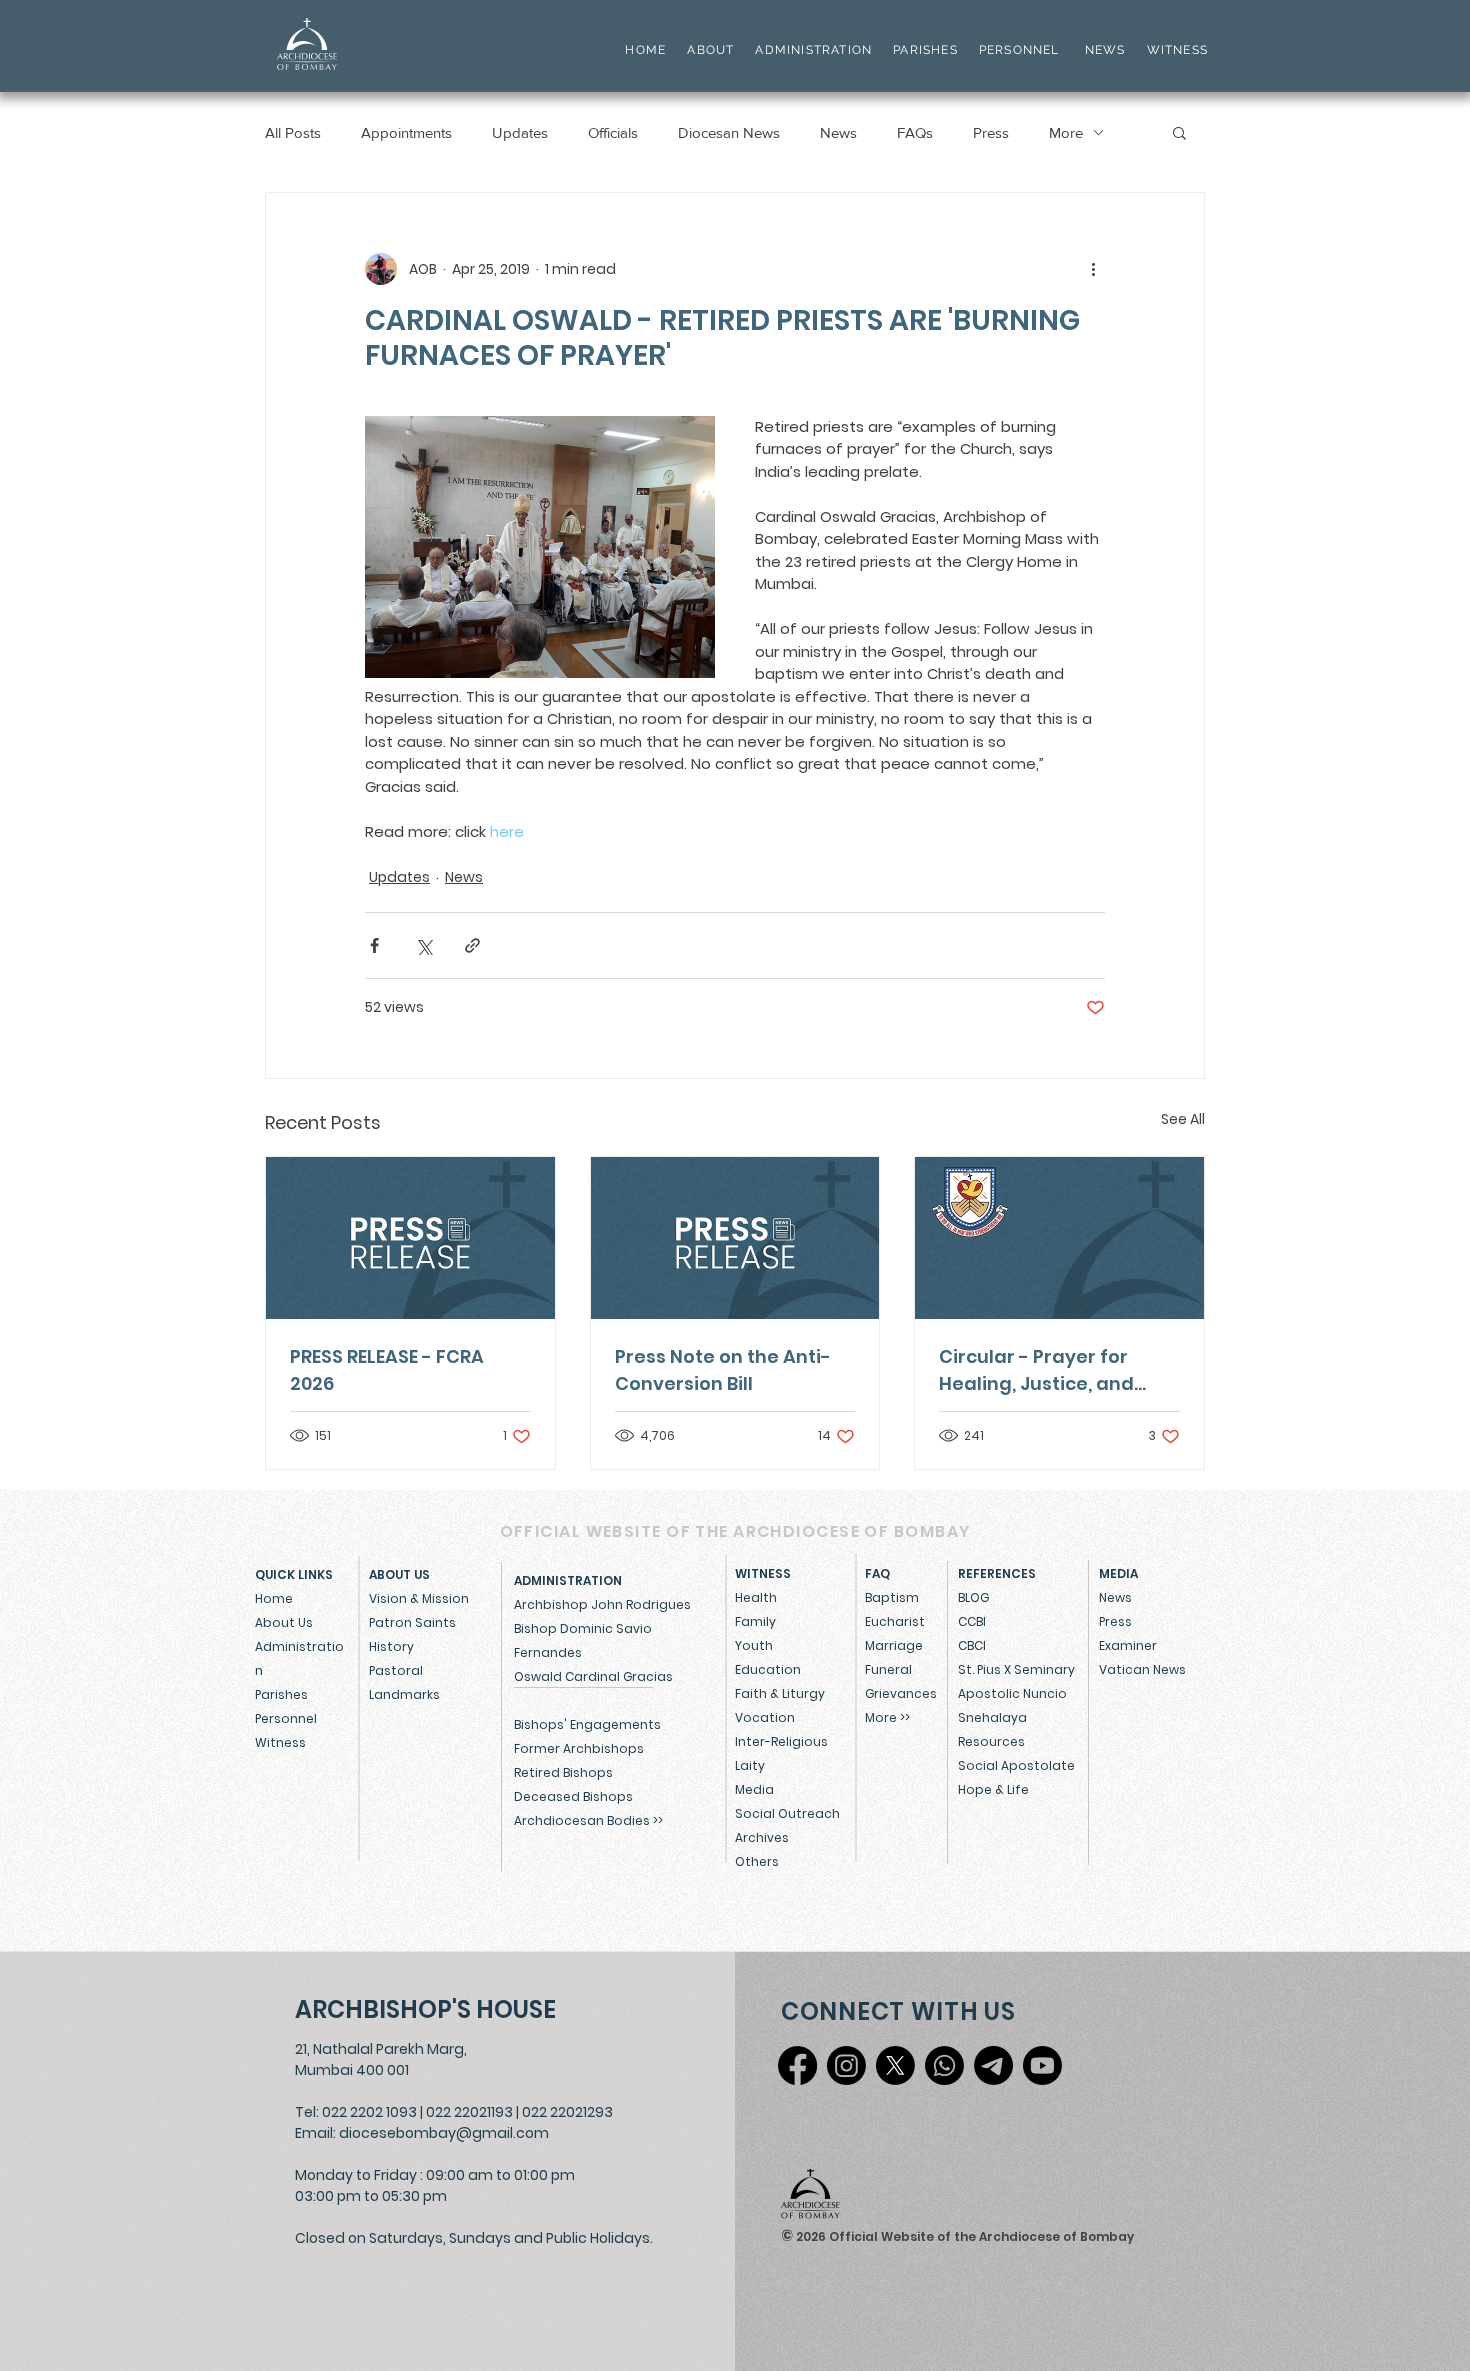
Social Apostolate (1016, 1765)
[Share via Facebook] (374, 945)
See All (1183, 1119)
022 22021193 (469, 2112)
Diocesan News (729, 132)
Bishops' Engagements (587, 1724)
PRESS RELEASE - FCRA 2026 (387, 1370)
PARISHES (925, 50)
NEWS (1105, 50)
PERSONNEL (1019, 50)
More (1066, 132)
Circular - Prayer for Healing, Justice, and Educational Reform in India (1043, 1370)
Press (991, 132)
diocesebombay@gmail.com (444, 2133)
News (838, 132)
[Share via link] (472, 945)
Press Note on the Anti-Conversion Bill (723, 1370)
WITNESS (1175, 50)
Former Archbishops (579, 1748)
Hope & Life (993, 1789)
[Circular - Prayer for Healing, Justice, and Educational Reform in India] (1059, 1238)
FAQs (915, 132)
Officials (613, 132)
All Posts (293, 132)
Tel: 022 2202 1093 (356, 2112)
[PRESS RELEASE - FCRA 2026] (410, 1238)
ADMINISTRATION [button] (813, 50)
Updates (520, 132)
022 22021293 (567, 2112)
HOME (645, 50)
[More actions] (1093, 269)
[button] (1179, 132)
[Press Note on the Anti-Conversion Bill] (735, 1238)
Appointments (406, 132)
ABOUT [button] (710, 50)
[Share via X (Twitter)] (423, 945)
